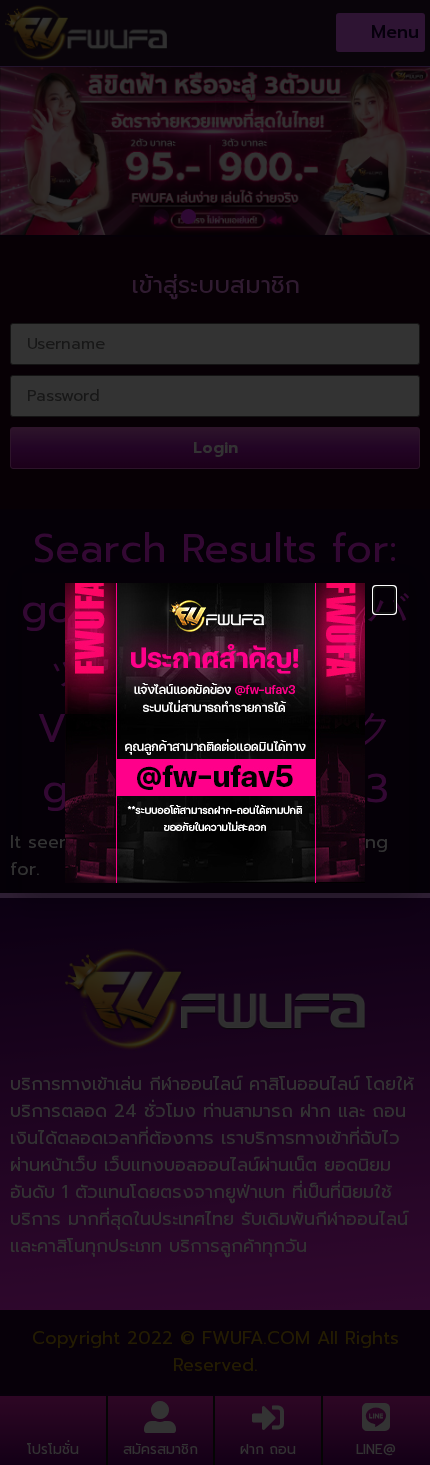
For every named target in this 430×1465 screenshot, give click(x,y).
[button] (384, 600)
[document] (215, 732)
